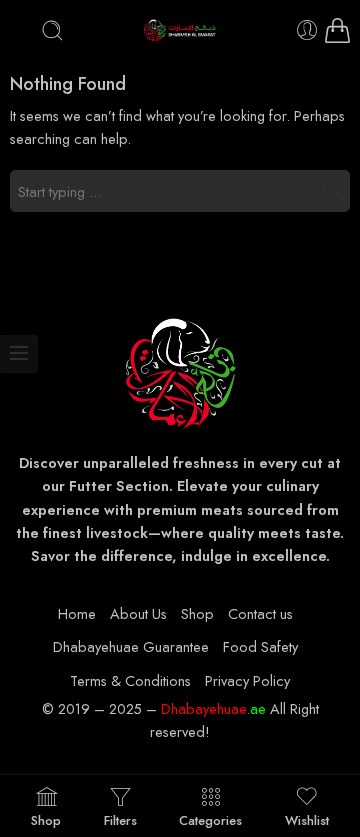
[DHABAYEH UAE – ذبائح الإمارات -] (180, 30)
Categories (210, 819)
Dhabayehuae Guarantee (131, 646)
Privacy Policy (247, 680)
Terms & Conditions (130, 680)
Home (77, 613)
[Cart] (337, 30)
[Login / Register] (307, 30)
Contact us (260, 613)
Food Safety (260, 646)
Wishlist (307, 819)
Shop (197, 613)
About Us (138, 613)
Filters (120, 819)
